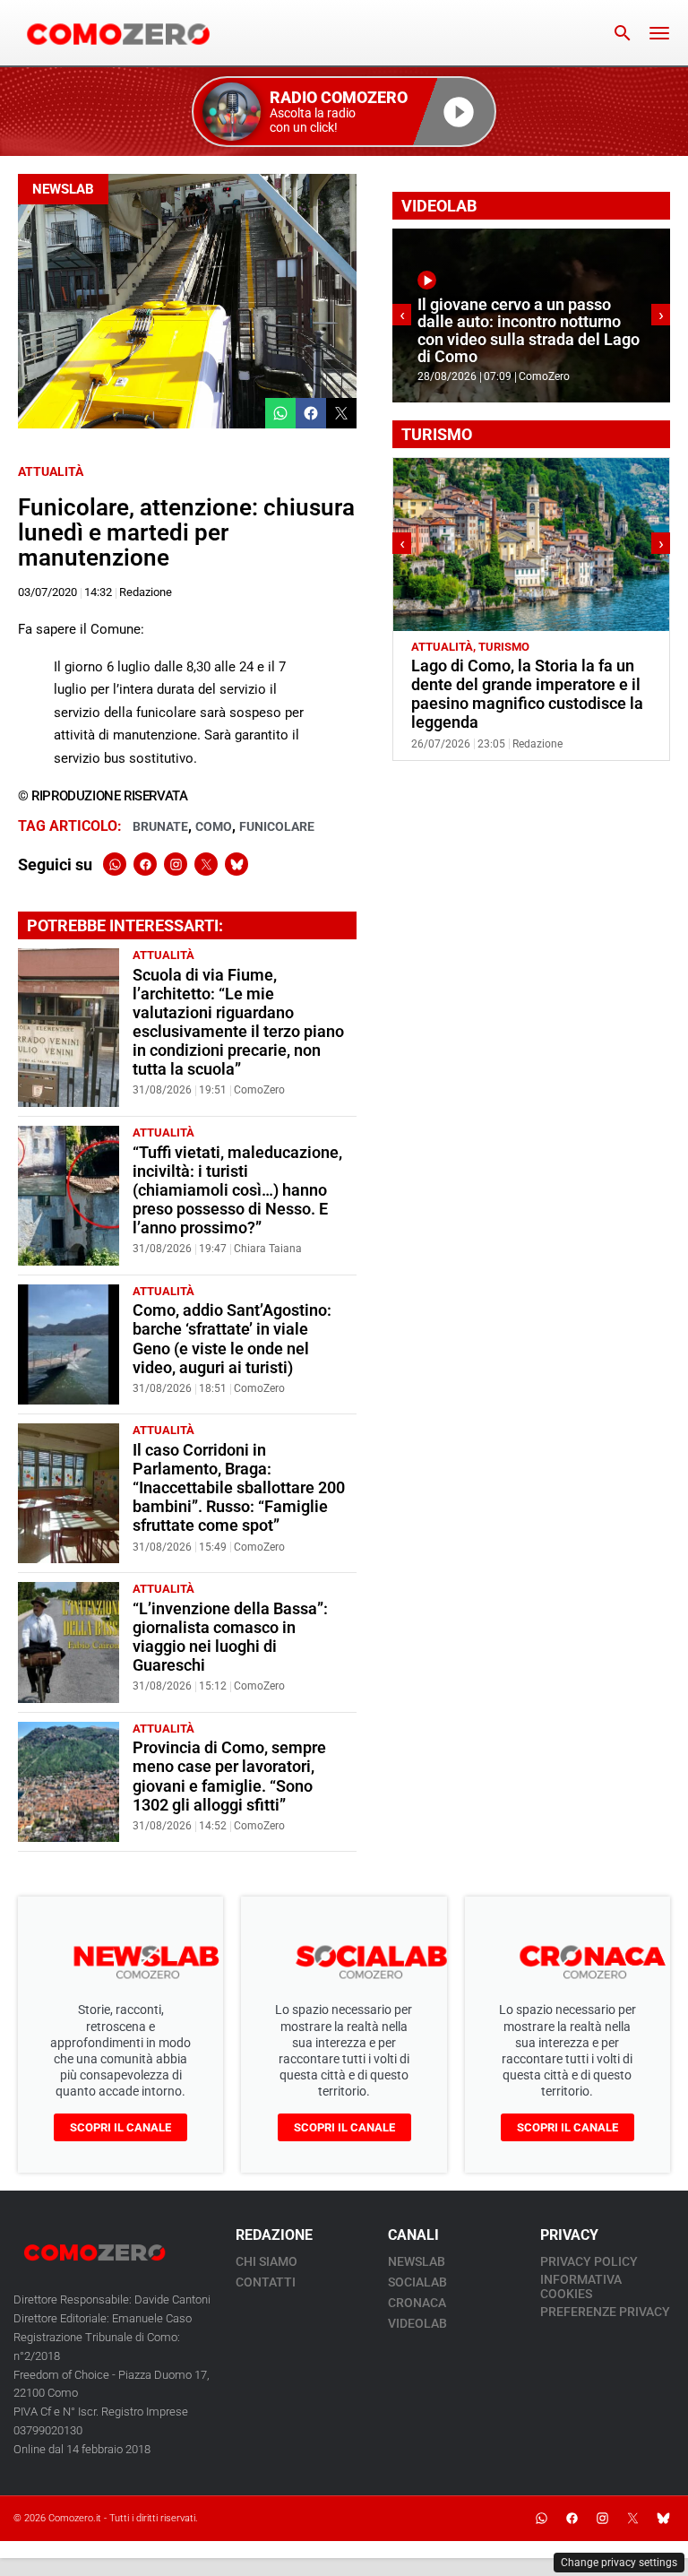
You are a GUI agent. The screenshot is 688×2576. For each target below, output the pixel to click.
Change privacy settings (619, 2563)
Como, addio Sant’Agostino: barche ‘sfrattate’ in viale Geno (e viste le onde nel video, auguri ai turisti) (232, 1339)
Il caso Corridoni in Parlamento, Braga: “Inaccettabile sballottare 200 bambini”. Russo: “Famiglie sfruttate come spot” (239, 1488)
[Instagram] (176, 864)
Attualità (51, 471)
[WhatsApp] (115, 864)
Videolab (417, 2323)
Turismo (504, 647)
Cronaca (417, 2303)
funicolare (277, 826)
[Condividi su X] (341, 413)
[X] (206, 864)
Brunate (160, 826)
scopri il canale (120, 2127)
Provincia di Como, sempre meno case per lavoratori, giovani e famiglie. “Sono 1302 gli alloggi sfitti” (229, 1776)
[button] (344, 112)
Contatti (266, 2282)
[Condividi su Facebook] (311, 413)
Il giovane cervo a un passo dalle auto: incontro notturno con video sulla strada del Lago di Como (529, 331)
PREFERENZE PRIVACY (605, 2312)
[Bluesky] (236, 864)
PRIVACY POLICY (589, 2261)
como (214, 826)
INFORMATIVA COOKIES (581, 2286)
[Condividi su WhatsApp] (280, 413)
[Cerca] (623, 33)
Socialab (417, 2282)
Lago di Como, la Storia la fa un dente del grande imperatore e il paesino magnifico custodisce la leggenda (527, 694)
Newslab (63, 189)
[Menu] (659, 33)
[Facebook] (145, 864)
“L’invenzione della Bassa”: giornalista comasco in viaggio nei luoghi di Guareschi (230, 1637)
